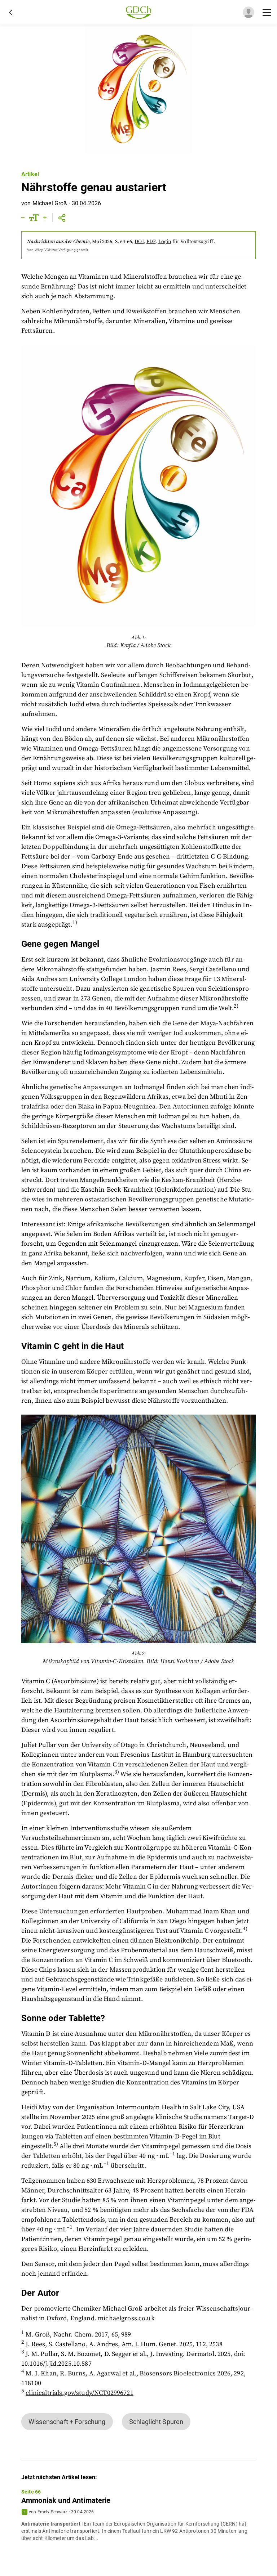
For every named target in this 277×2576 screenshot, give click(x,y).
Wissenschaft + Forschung (67, 2422)
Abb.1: (138, 638)
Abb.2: (138, 1654)
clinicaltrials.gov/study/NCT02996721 (79, 2393)
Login (165, 242)
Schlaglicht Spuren (156, 2422)
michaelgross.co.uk (126, 2318)
